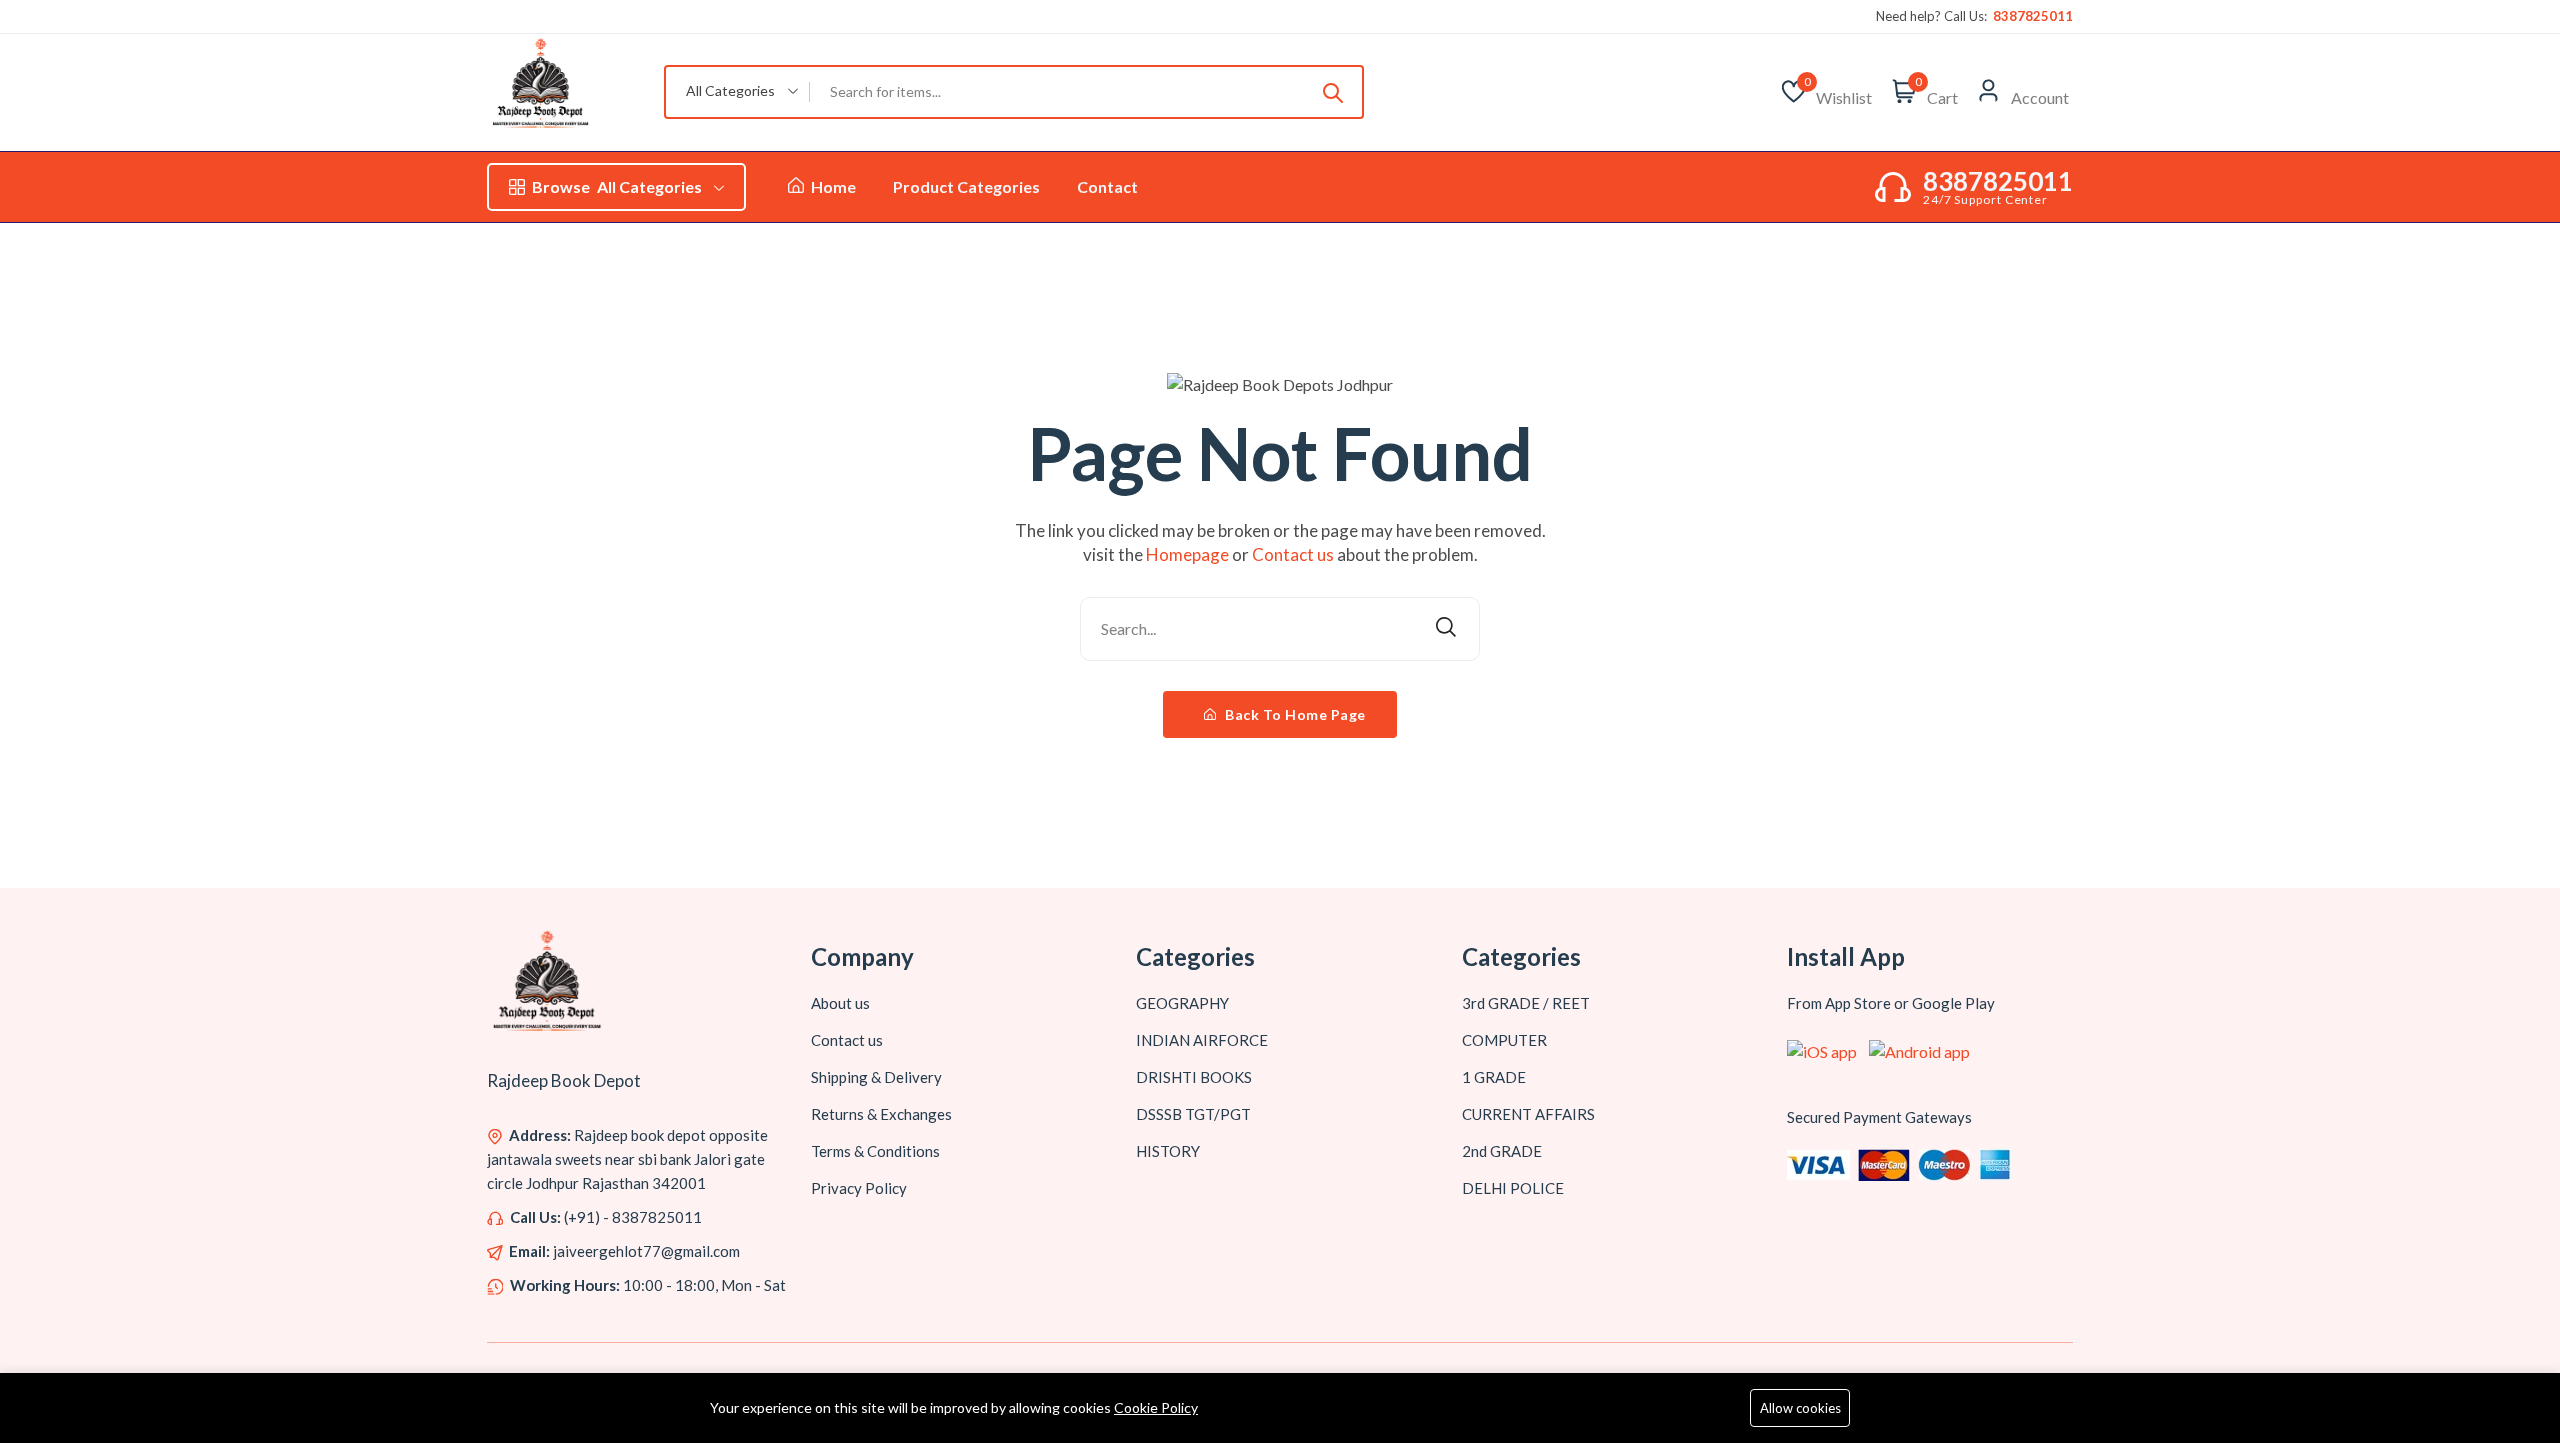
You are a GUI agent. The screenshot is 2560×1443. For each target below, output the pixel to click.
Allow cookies (1800, 1408)
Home (832, 186)
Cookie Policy (1156, 1407)
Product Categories (966, 186)
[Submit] (1333, 92)
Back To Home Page (1294, 714)
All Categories (617, 186)
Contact (1107, 186)
